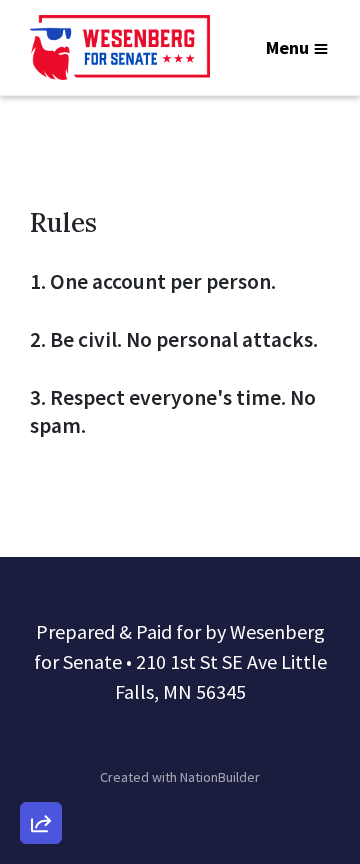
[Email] (41, 604)
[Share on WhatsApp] (41, 775)
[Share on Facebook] (41, 718)
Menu (287, 47)
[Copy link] (41, 547)
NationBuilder (220, 777)
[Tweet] (41, 661)
